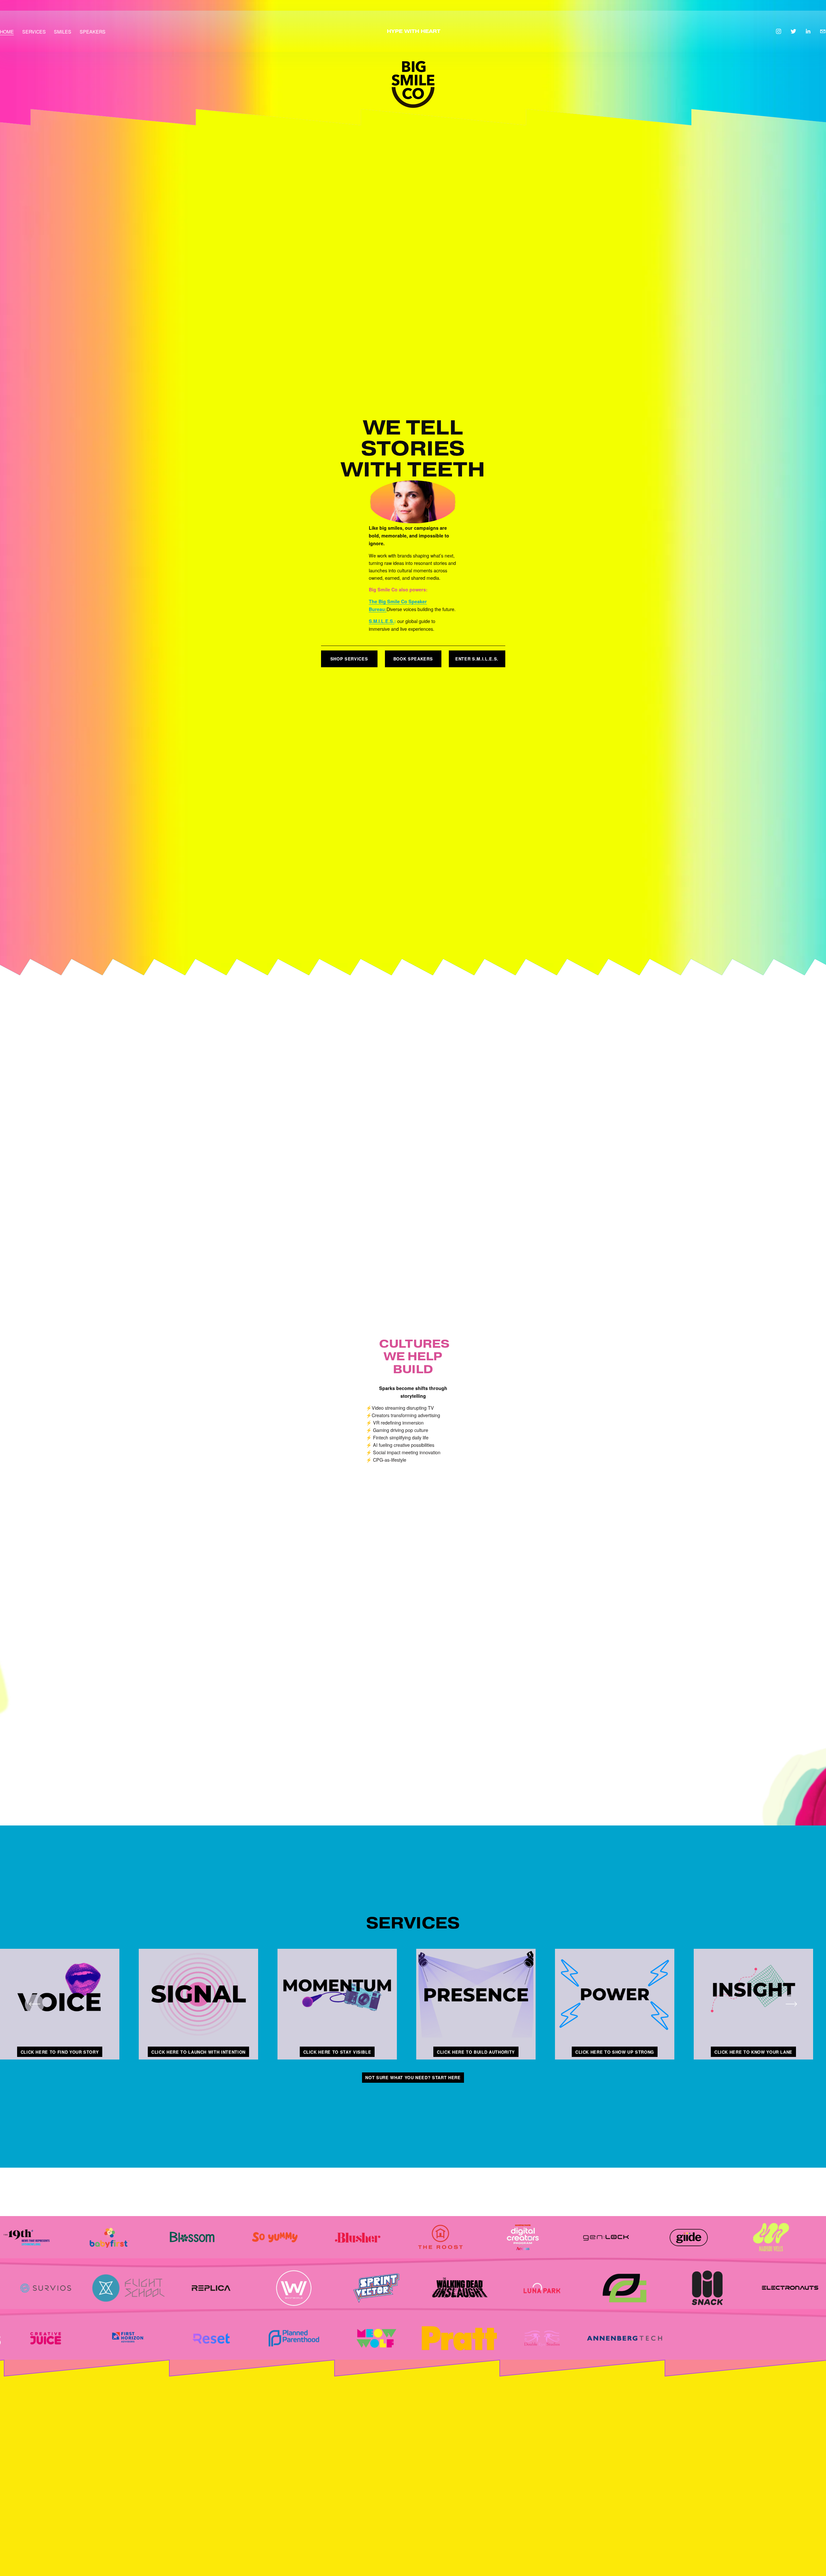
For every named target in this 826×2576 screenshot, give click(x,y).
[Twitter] (793, 31)
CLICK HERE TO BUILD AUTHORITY (476, 2052)
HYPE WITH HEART (414, 31)
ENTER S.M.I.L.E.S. (477, 659)
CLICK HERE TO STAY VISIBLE (337, 2052)
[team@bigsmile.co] (823, 31)
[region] (413, 2004)
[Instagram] (779, 31)
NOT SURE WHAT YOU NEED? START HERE (413, 2077)
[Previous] (35, 2004)
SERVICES (34, 31)
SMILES (63, 31)
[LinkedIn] (808, 31)
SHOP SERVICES (349, 659)
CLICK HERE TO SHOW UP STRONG (615, 2052)
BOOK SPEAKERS (413, 659)
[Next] (791, 2004)
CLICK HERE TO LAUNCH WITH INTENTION (198, 2052)
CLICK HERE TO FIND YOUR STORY (60, 2052)
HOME (7, 31)
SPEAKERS (93, 31)
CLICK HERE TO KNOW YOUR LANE (753, 2052)
